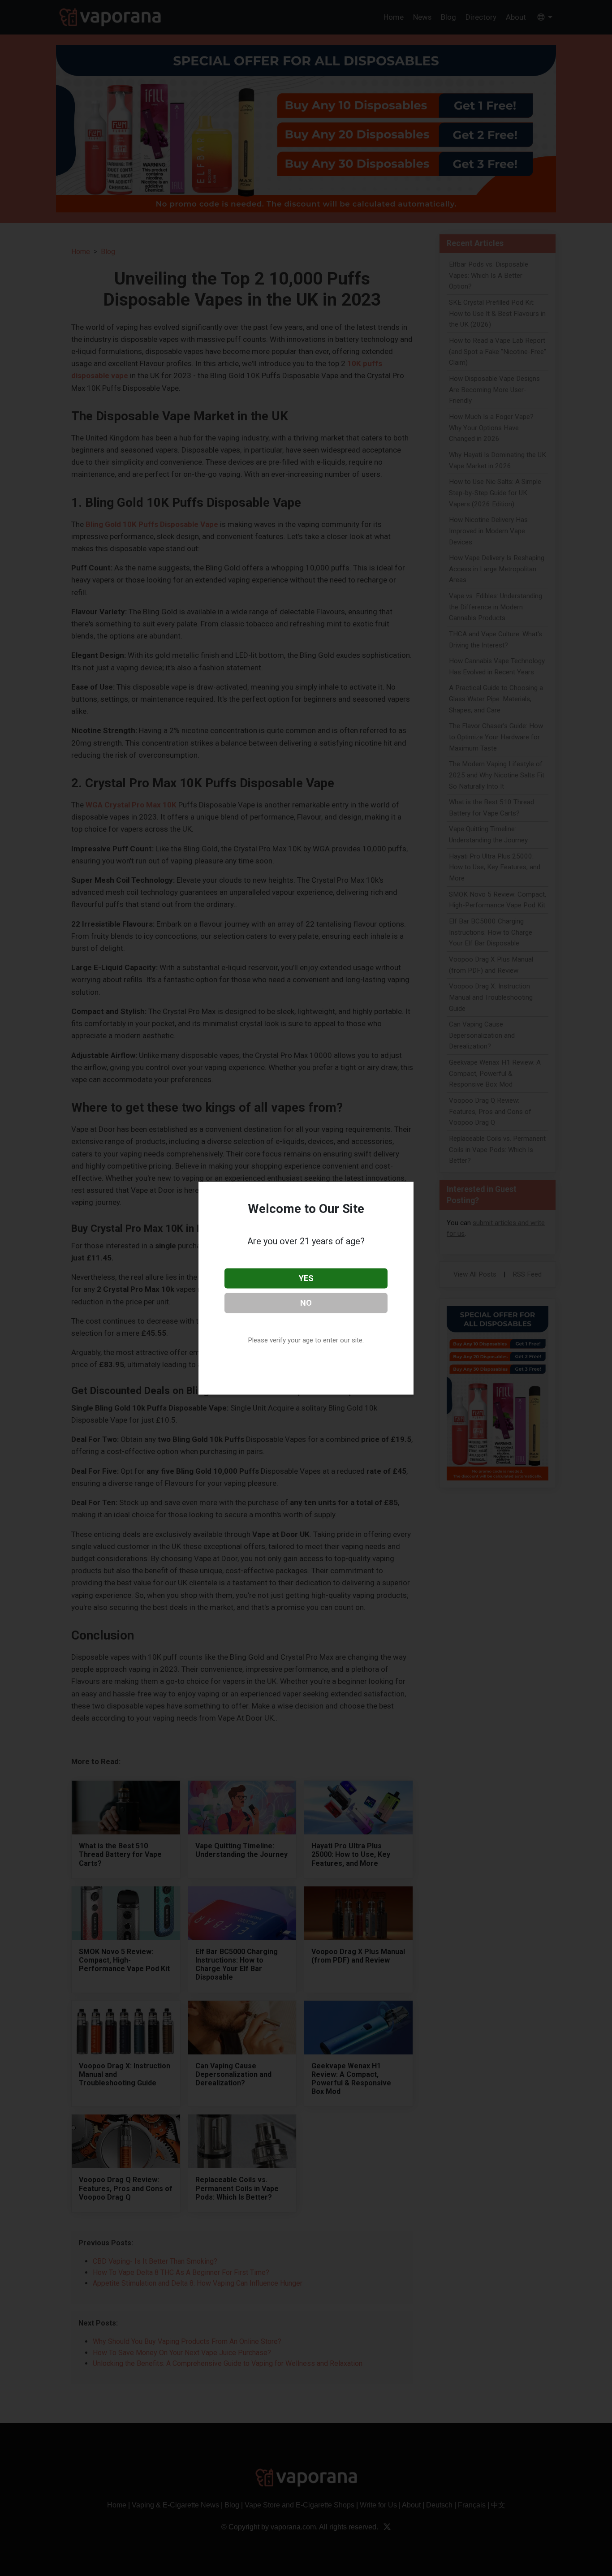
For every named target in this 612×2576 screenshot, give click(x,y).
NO (306, 1302)
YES (306, 1278)
